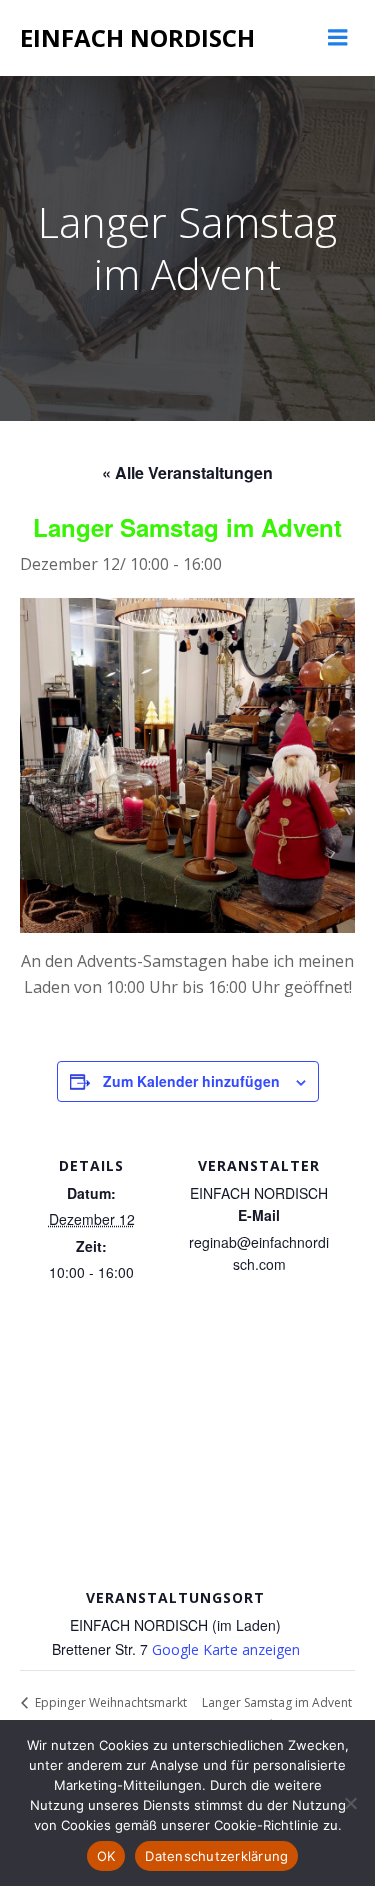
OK (106, 1856)
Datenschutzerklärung (216, 1856)
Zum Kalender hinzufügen (191, 1081)
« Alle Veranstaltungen (187, 472)
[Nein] (350, 1803)
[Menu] (338, 38)
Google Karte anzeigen (226, 1649)
